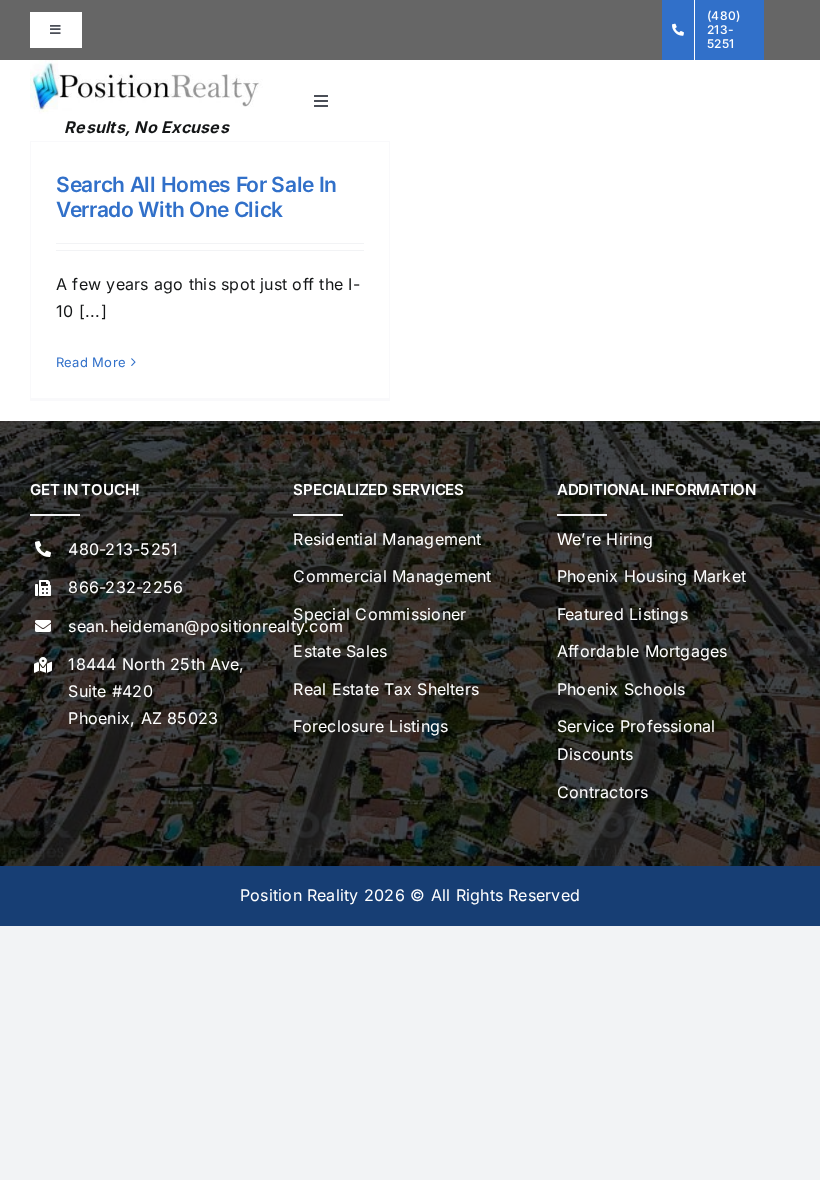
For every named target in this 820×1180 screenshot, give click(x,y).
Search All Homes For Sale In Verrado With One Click (196, 197)
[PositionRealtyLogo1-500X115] (146, 68)
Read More (91, 362)
